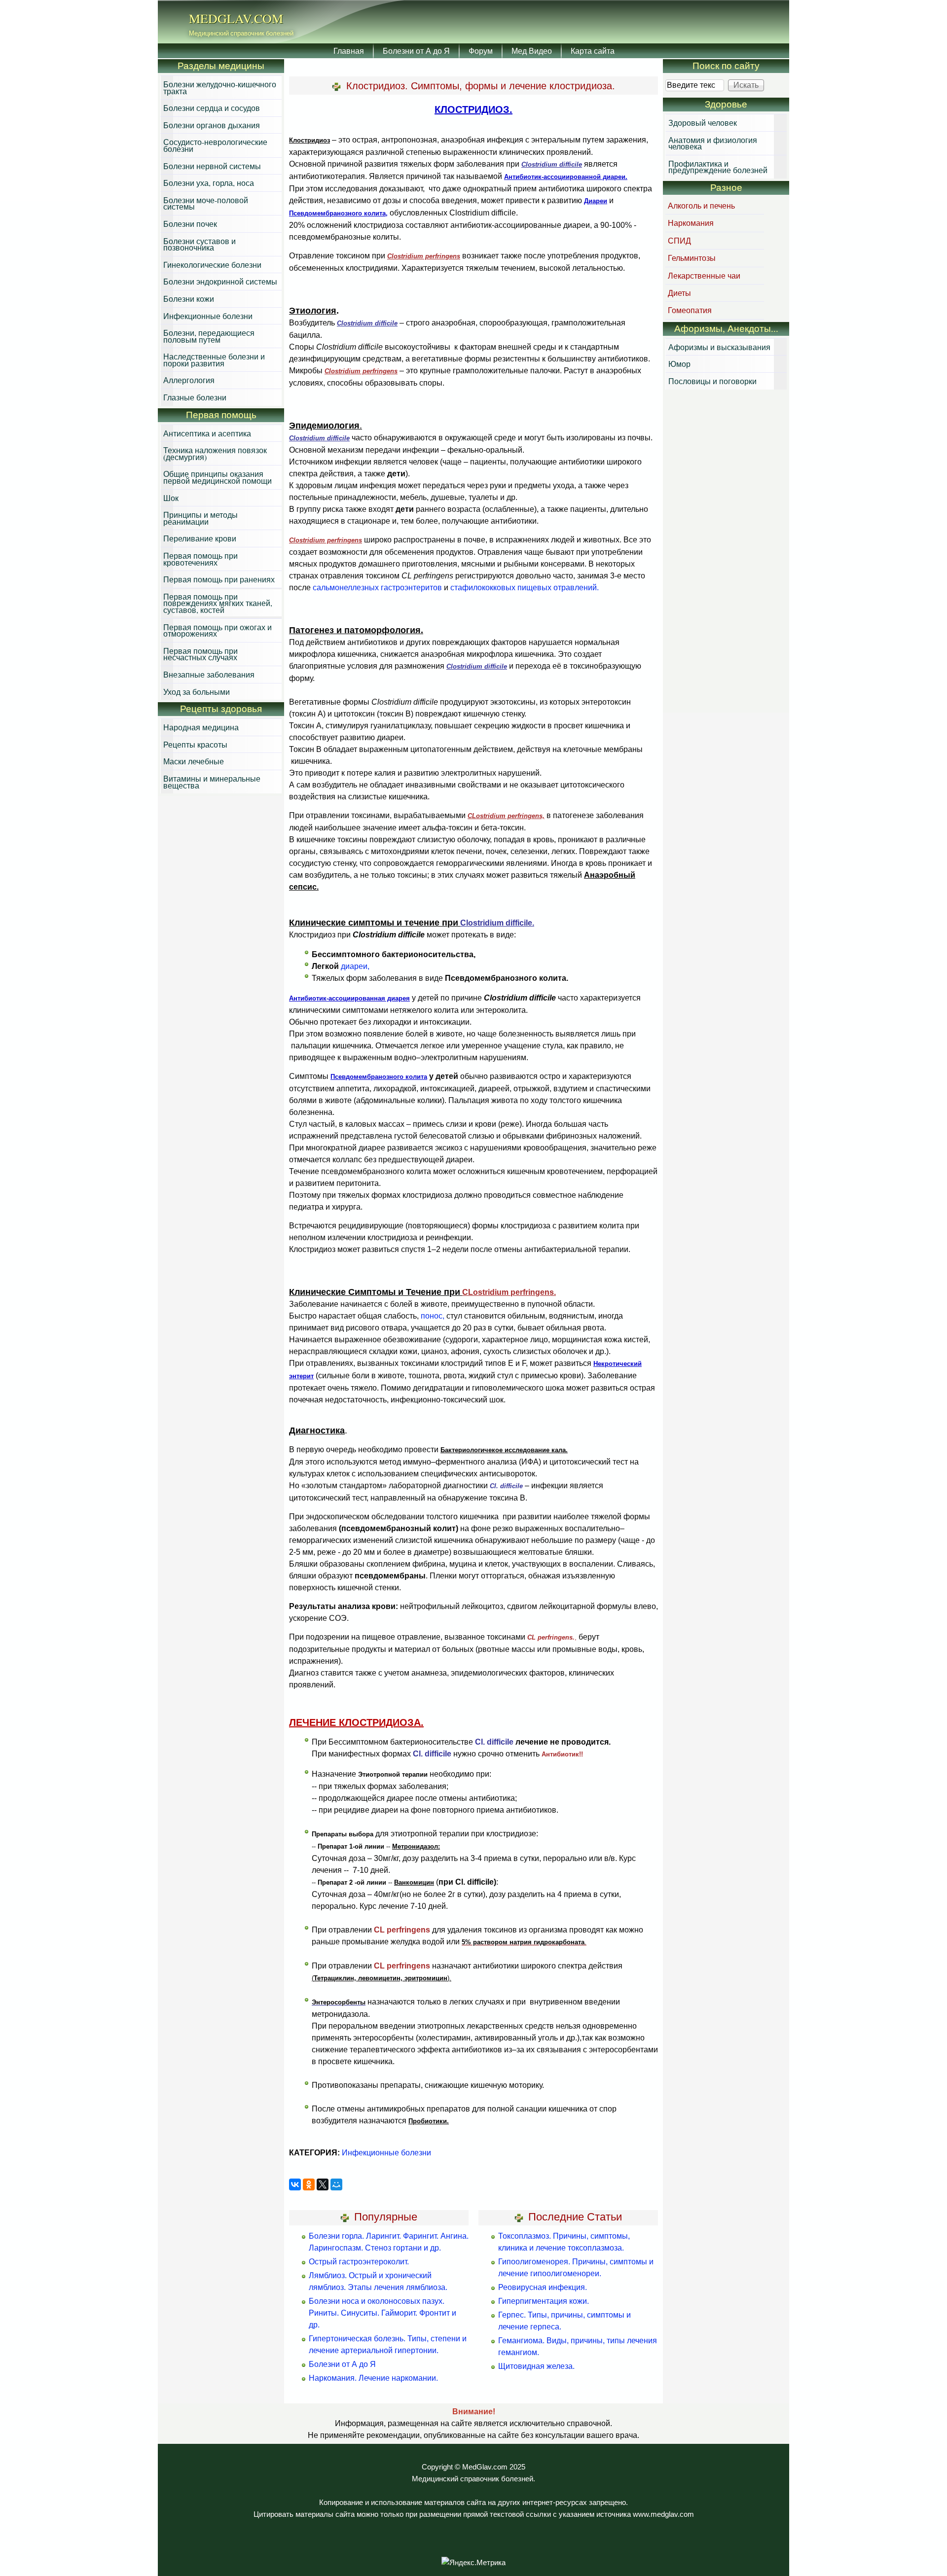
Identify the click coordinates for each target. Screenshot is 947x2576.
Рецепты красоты (195, 744)
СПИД (679, 240)
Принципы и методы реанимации (200, 518)
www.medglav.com (663, 2514)
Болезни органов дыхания (212, 125)
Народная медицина (201, 727)
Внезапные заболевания (209, 674)
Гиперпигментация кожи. (544, 2301)
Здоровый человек (703, 123)
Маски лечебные (194, 761)
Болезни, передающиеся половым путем (209, 336)
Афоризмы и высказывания (719, 347)
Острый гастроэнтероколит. (359, 2262)
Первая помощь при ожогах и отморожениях (218, 630)
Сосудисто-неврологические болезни (215, 145)
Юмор (679, 364)
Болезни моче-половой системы (206, 203)
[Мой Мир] (336, 2184)
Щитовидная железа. (536, 2366)
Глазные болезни (195, 397)
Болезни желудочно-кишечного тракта (220, 88)
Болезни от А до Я (416, 51)
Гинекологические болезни (212, 265)
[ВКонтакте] (295, 2184)
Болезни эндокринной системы (220, 281)
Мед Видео (532, 51)
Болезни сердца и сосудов (212, 108)
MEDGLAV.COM (236, 18)
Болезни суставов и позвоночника (200, 244)
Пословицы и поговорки (712, 381)
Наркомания (691, 223)
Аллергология (189, 380)
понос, (433, 1316)
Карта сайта (593, 51)
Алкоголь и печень (701, 205)
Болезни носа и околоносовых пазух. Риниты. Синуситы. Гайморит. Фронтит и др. (382, 2313)
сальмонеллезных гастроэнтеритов (377, 588)
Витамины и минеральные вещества (212, 782)
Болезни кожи (189, 299)
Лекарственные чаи (704, 275)
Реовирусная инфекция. (543, 2287)
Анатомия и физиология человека (713, 143)
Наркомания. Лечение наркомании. (373, 2378)
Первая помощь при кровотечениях (200, 559)
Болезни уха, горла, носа (209, 183)
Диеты (679, 293)
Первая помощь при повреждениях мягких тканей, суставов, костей (218, 603)
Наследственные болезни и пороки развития (214, 360)
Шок (171, 498)
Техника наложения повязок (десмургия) (215, 453)
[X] (323, 2184)
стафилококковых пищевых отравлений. (525, 588)
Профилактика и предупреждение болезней (718, 167)
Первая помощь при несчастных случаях (200, 654)
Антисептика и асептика (207, 433)
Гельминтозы (692, 258)
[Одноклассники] (309, 2184)
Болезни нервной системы (212, 166)
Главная (349, 51)
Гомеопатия (690, 310)
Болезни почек (190, 224)
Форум (481, 51)
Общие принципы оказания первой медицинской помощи (218, 477)
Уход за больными (197, 692)
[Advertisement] (726, 552)
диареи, (355, 966)
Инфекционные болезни (386, 2153)
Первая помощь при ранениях (219, 579)
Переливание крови (200, 538)
